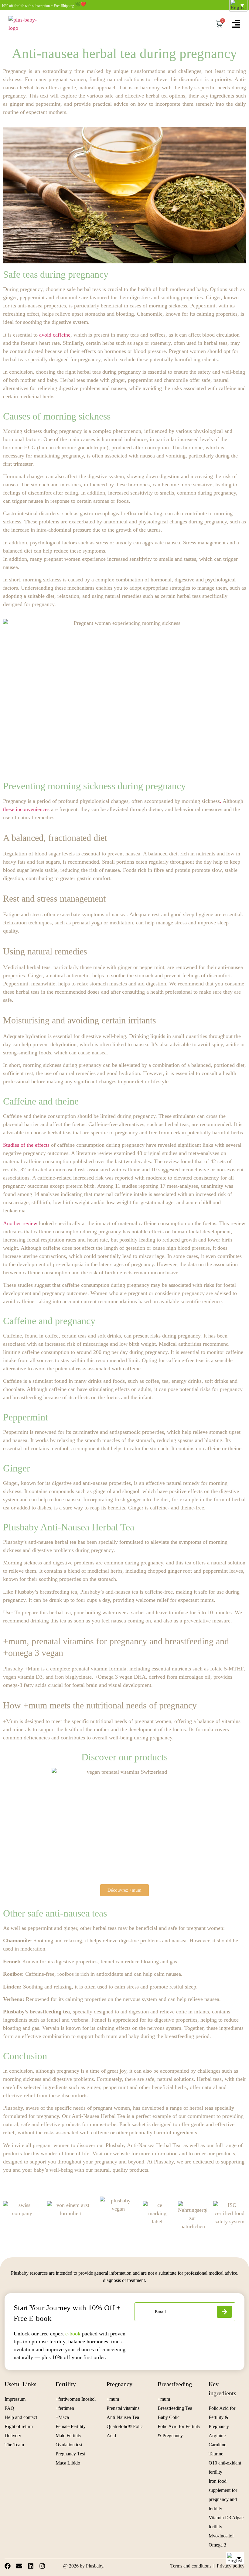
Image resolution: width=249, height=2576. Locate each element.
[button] (235, 2558)
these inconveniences (26, 809)
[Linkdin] (31, 2566)
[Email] (19, 2566)
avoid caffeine (55, 335)
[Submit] (224, 2312)
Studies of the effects (26, 1145)
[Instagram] (42, 2566)
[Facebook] (8, 2566)
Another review (20, 1223)
